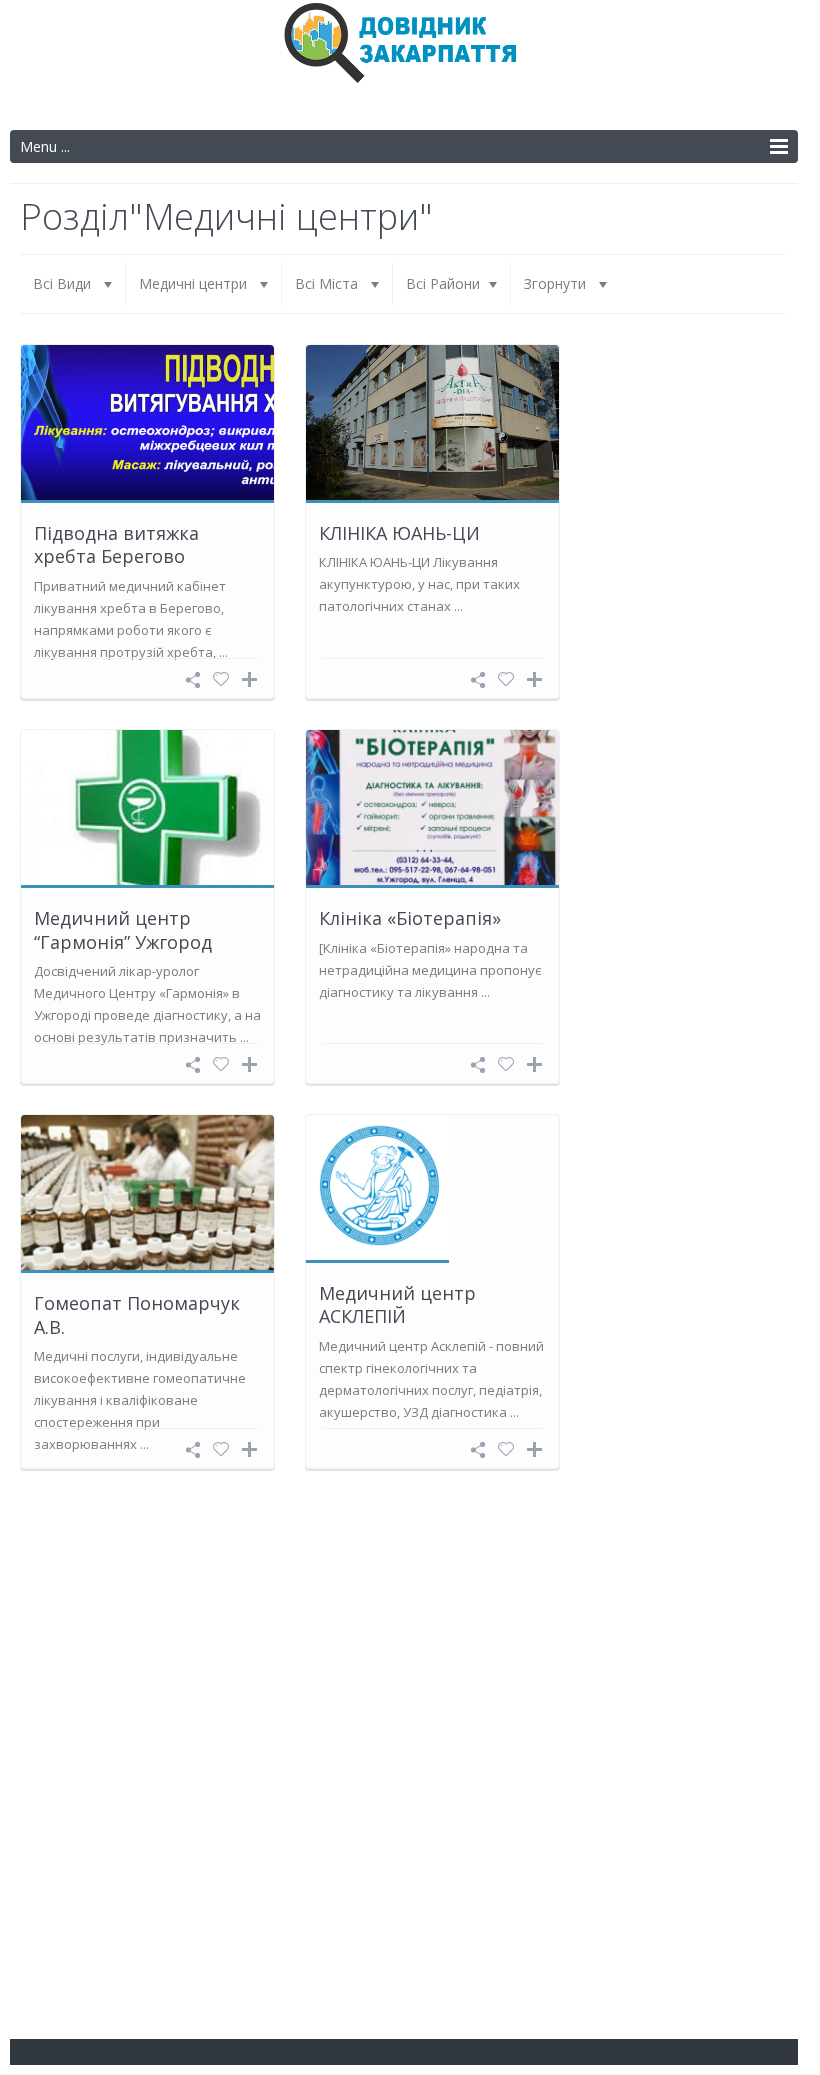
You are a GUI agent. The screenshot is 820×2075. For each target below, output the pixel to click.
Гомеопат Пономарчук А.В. (137, 1314)
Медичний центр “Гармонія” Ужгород (123, 929)
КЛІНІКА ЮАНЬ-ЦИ (399, 533)
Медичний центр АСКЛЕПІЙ (397, 1304)
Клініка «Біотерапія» (410, 918)
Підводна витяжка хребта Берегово (116, 544)
